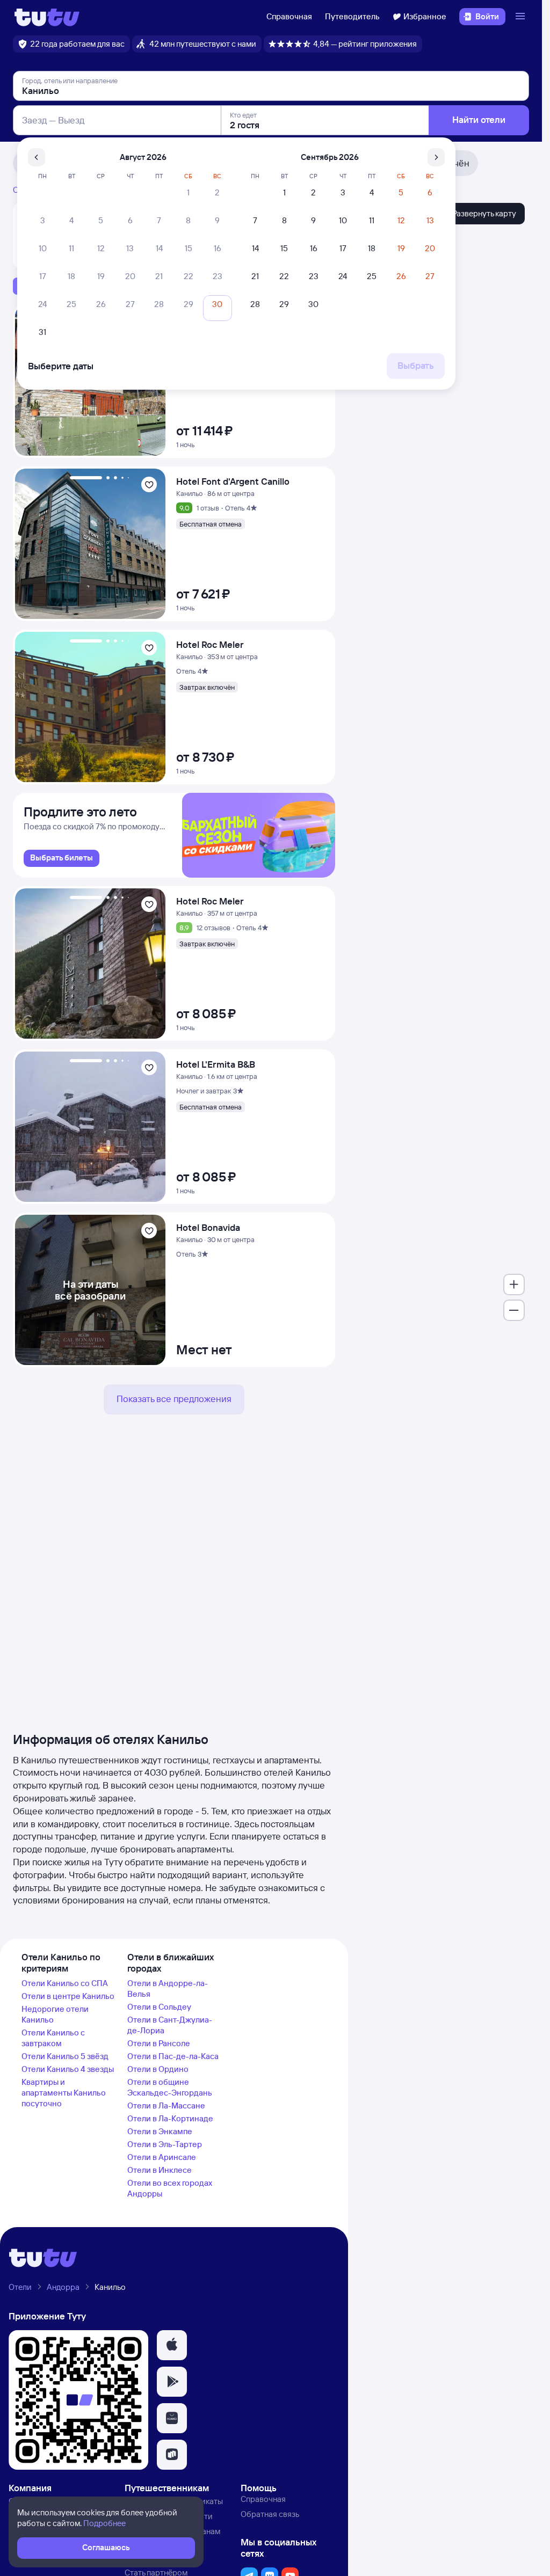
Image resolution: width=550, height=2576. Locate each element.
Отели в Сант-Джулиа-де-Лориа (170, 2025)
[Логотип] (47, 17)
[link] (61, 858)
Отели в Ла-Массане (166, 2106)
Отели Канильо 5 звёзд (65, 2056)
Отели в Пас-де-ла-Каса (173, 2056)
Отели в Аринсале (162, 2157)
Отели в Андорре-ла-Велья (168, 1988)
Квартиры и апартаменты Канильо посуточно (64, 2093)
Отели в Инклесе (160, 2170)
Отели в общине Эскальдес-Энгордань (170, 2087)
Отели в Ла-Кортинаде (170, 2118)
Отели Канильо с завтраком (53, 2038)
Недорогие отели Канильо (55, 2014)
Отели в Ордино (158, 2069)
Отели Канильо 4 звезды (68, 2069)
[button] (172, 2345)
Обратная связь (270, 2514)
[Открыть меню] (522, 17)
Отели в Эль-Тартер (165, 2144)
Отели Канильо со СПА (65, 1983)
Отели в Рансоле (159, 2043)
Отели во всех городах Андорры (170, 2188)
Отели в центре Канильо (68, 1996)
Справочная (289, 16)
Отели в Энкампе (160, 2131)
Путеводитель (352, 16)
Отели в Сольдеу (159, 2007)
